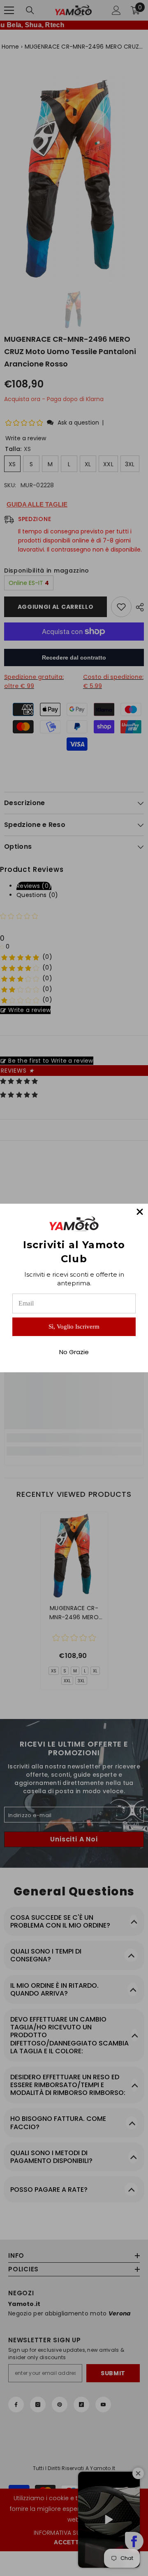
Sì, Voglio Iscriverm (74, 1327)
